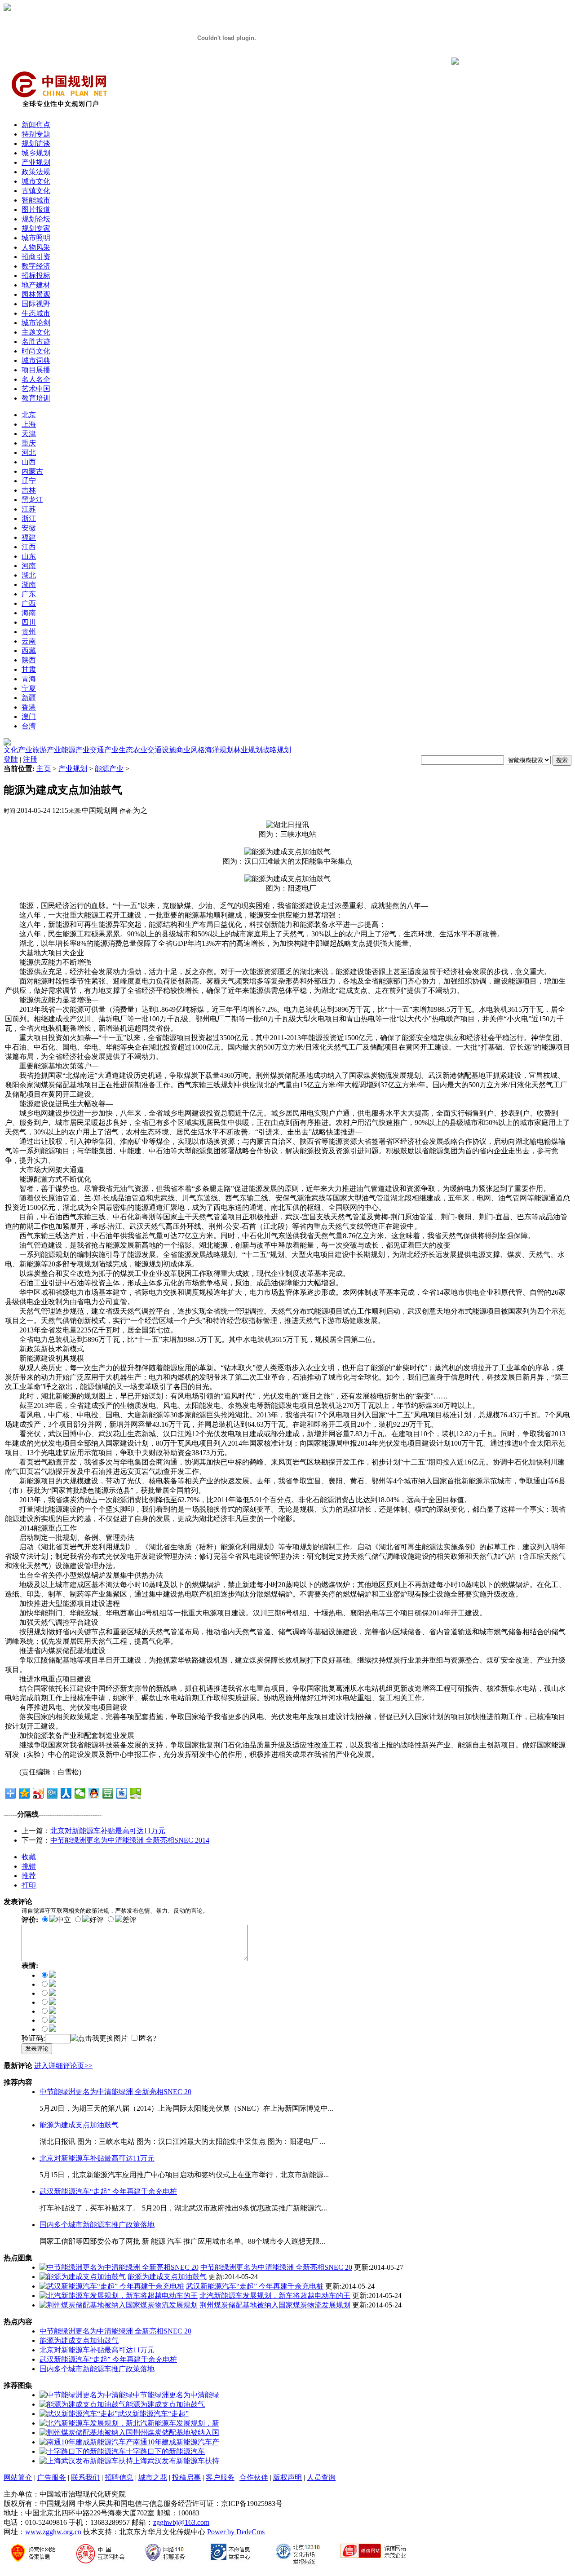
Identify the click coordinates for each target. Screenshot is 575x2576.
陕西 (29, 660)
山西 (29, 462)
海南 (29, 613)
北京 (29, 415)
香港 (29, 707)
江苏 (29, 509)
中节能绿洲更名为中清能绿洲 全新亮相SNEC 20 (115, 2092)
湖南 (29, 584)
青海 (29, 679)
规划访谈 (36, 143)
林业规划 (248, 750)
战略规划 (277, 750)
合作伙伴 (254, 2477)
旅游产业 (47, 750)
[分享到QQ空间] (24, 1793)
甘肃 (29, 669)
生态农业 (133, 750)
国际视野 (36, 304)
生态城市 (36, 313)
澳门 (29, 717)
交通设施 (162, 750)
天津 (29, 434)
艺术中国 (36, 389)
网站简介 (18, 2477)
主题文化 (36, 332)
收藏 (29, 1857)
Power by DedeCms (236, 2532)
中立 (64, 1920)
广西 (29, 603)
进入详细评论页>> (63, 2066)
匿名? (148, 2038)
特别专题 (36, 134)
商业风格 (190, 750)
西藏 (29, 651)
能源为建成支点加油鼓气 (79, 2125)
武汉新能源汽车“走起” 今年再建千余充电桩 (108, 2191)
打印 (29, 1885)
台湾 (29, 726)
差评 (129, 1920)
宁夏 (29, 688)
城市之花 (153, 2477)
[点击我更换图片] (99, 2039)
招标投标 (36, 276)
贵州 (29, 632)
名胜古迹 (36, 342)
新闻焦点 (36, 125)
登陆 (11, 759)
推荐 (29, 1876)
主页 (44, 769)
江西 (29, 547)
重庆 (29, 443)
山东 (29, 556)
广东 (29, 594)
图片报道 (36, 210)
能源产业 (75, 750)
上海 (29, 424)
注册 (30, 759)
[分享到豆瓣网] (108, 1793)
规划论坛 (36, 219)
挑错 (29, 1866)
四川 (29, 622)
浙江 (29, 518)
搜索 (562, 760)
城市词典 (36, 360)
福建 (29, 537)
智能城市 (36, 200)
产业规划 (36, 162)
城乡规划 (36, 153)
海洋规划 (219, 750)
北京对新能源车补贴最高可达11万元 (108, 1831)
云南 (29, 641)
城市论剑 (36, 323)
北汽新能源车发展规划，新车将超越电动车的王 (275, 2296)
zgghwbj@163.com (181, 2522)
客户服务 (220, 2477)
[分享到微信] (80, 1793)
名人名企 (36, 379)
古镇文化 (36, 191)
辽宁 (29, 481)
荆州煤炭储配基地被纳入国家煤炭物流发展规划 (275, 2305)
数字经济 (36, 266)
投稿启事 (186, 2477)
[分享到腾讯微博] (52, 1793)
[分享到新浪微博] (38, 1793)
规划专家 (36, 228)
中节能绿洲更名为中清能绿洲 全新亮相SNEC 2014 (130, 1840)
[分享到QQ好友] (94, 1793)
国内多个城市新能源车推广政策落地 (97, 2225)
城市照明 (36, 238)
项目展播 (36, 370)
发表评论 (37, 2049)
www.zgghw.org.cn (53, 2532)
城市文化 (36, 181)
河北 (29, 452)
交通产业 (104, 750)
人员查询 (321, 2477)
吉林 (29, 490)
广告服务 (52, 2477)
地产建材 (36, 285)
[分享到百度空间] (136, 1793)
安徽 (29, 528)
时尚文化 (36, 351)
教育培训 (36, 398)
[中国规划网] (59, 111)
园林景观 (36, 294)
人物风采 (36, 247)
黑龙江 (32, 500)
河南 (29, 566)
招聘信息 (119, 2477)
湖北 (29, 575)
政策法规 (36, 172)
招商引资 (36, 257)
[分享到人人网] (66, 1793)
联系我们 (85, 2477)
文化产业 (18, 750)
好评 (97, 1920)
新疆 (29, 698)
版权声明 (287, 2477)
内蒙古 (32, 471)
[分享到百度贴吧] (122, 1793)
